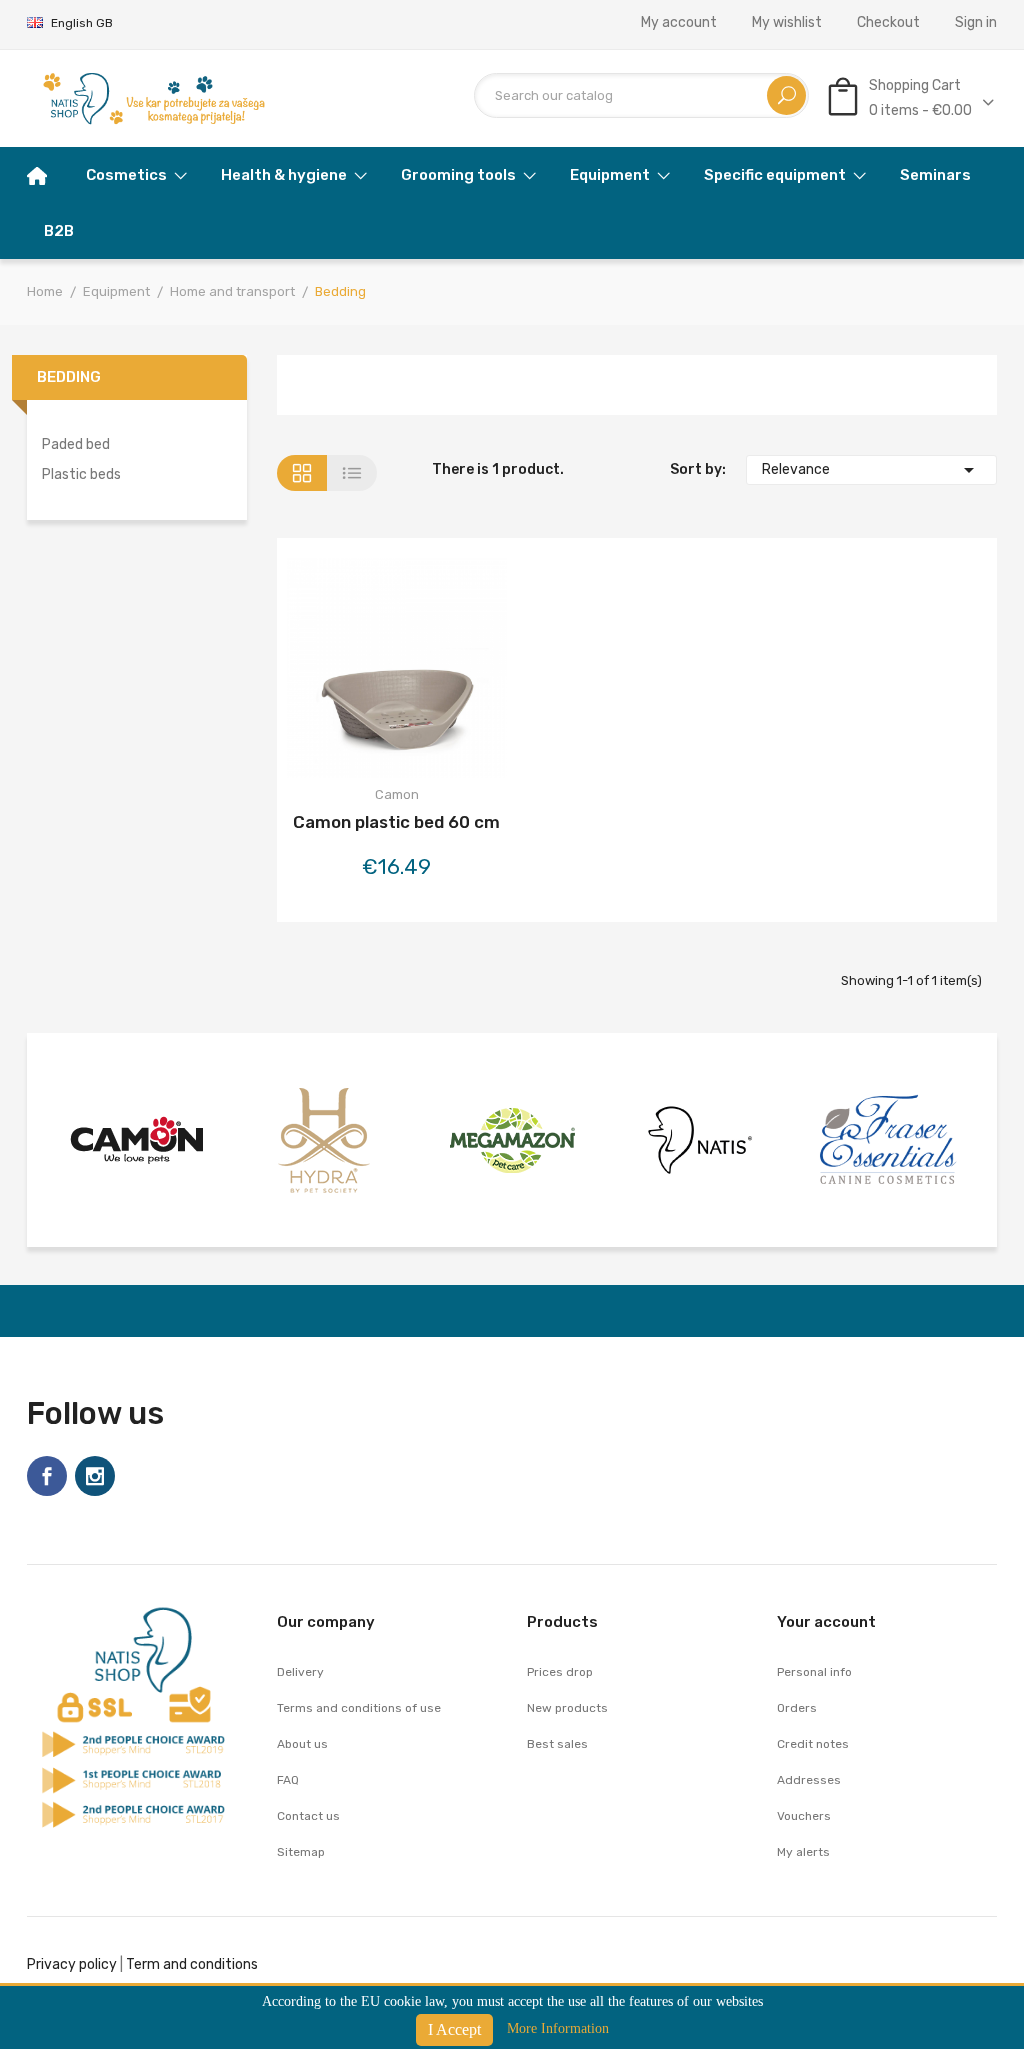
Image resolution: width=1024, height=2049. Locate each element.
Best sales (557, 1744)
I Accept (454, 2029)
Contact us (308, 1816)
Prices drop (560, 1672)
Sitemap (301, 1852)
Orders (797, 1708)
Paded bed (76, 444)
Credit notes (813, 1744)
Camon (397, 794)
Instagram (95, 1476)
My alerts (803, 1852)
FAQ (288, 1780)
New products (567, 1708)
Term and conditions (192, 1964)
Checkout (888, 23)
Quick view (449, 671)
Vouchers (804, 1816)
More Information (558, 2028)
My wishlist (787, 23)
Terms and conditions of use (359, 1708)
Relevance (871, 470)
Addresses (809, 1780)
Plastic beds (81, 474)
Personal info (814, 1672)
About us (302, 1744)
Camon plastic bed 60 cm (396, 822)
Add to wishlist (396, 671)
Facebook (47, 1476)
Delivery (300, 1672)
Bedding (69, 377)
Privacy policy (72, 1964)
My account (679, 23)
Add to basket (343, 671)
